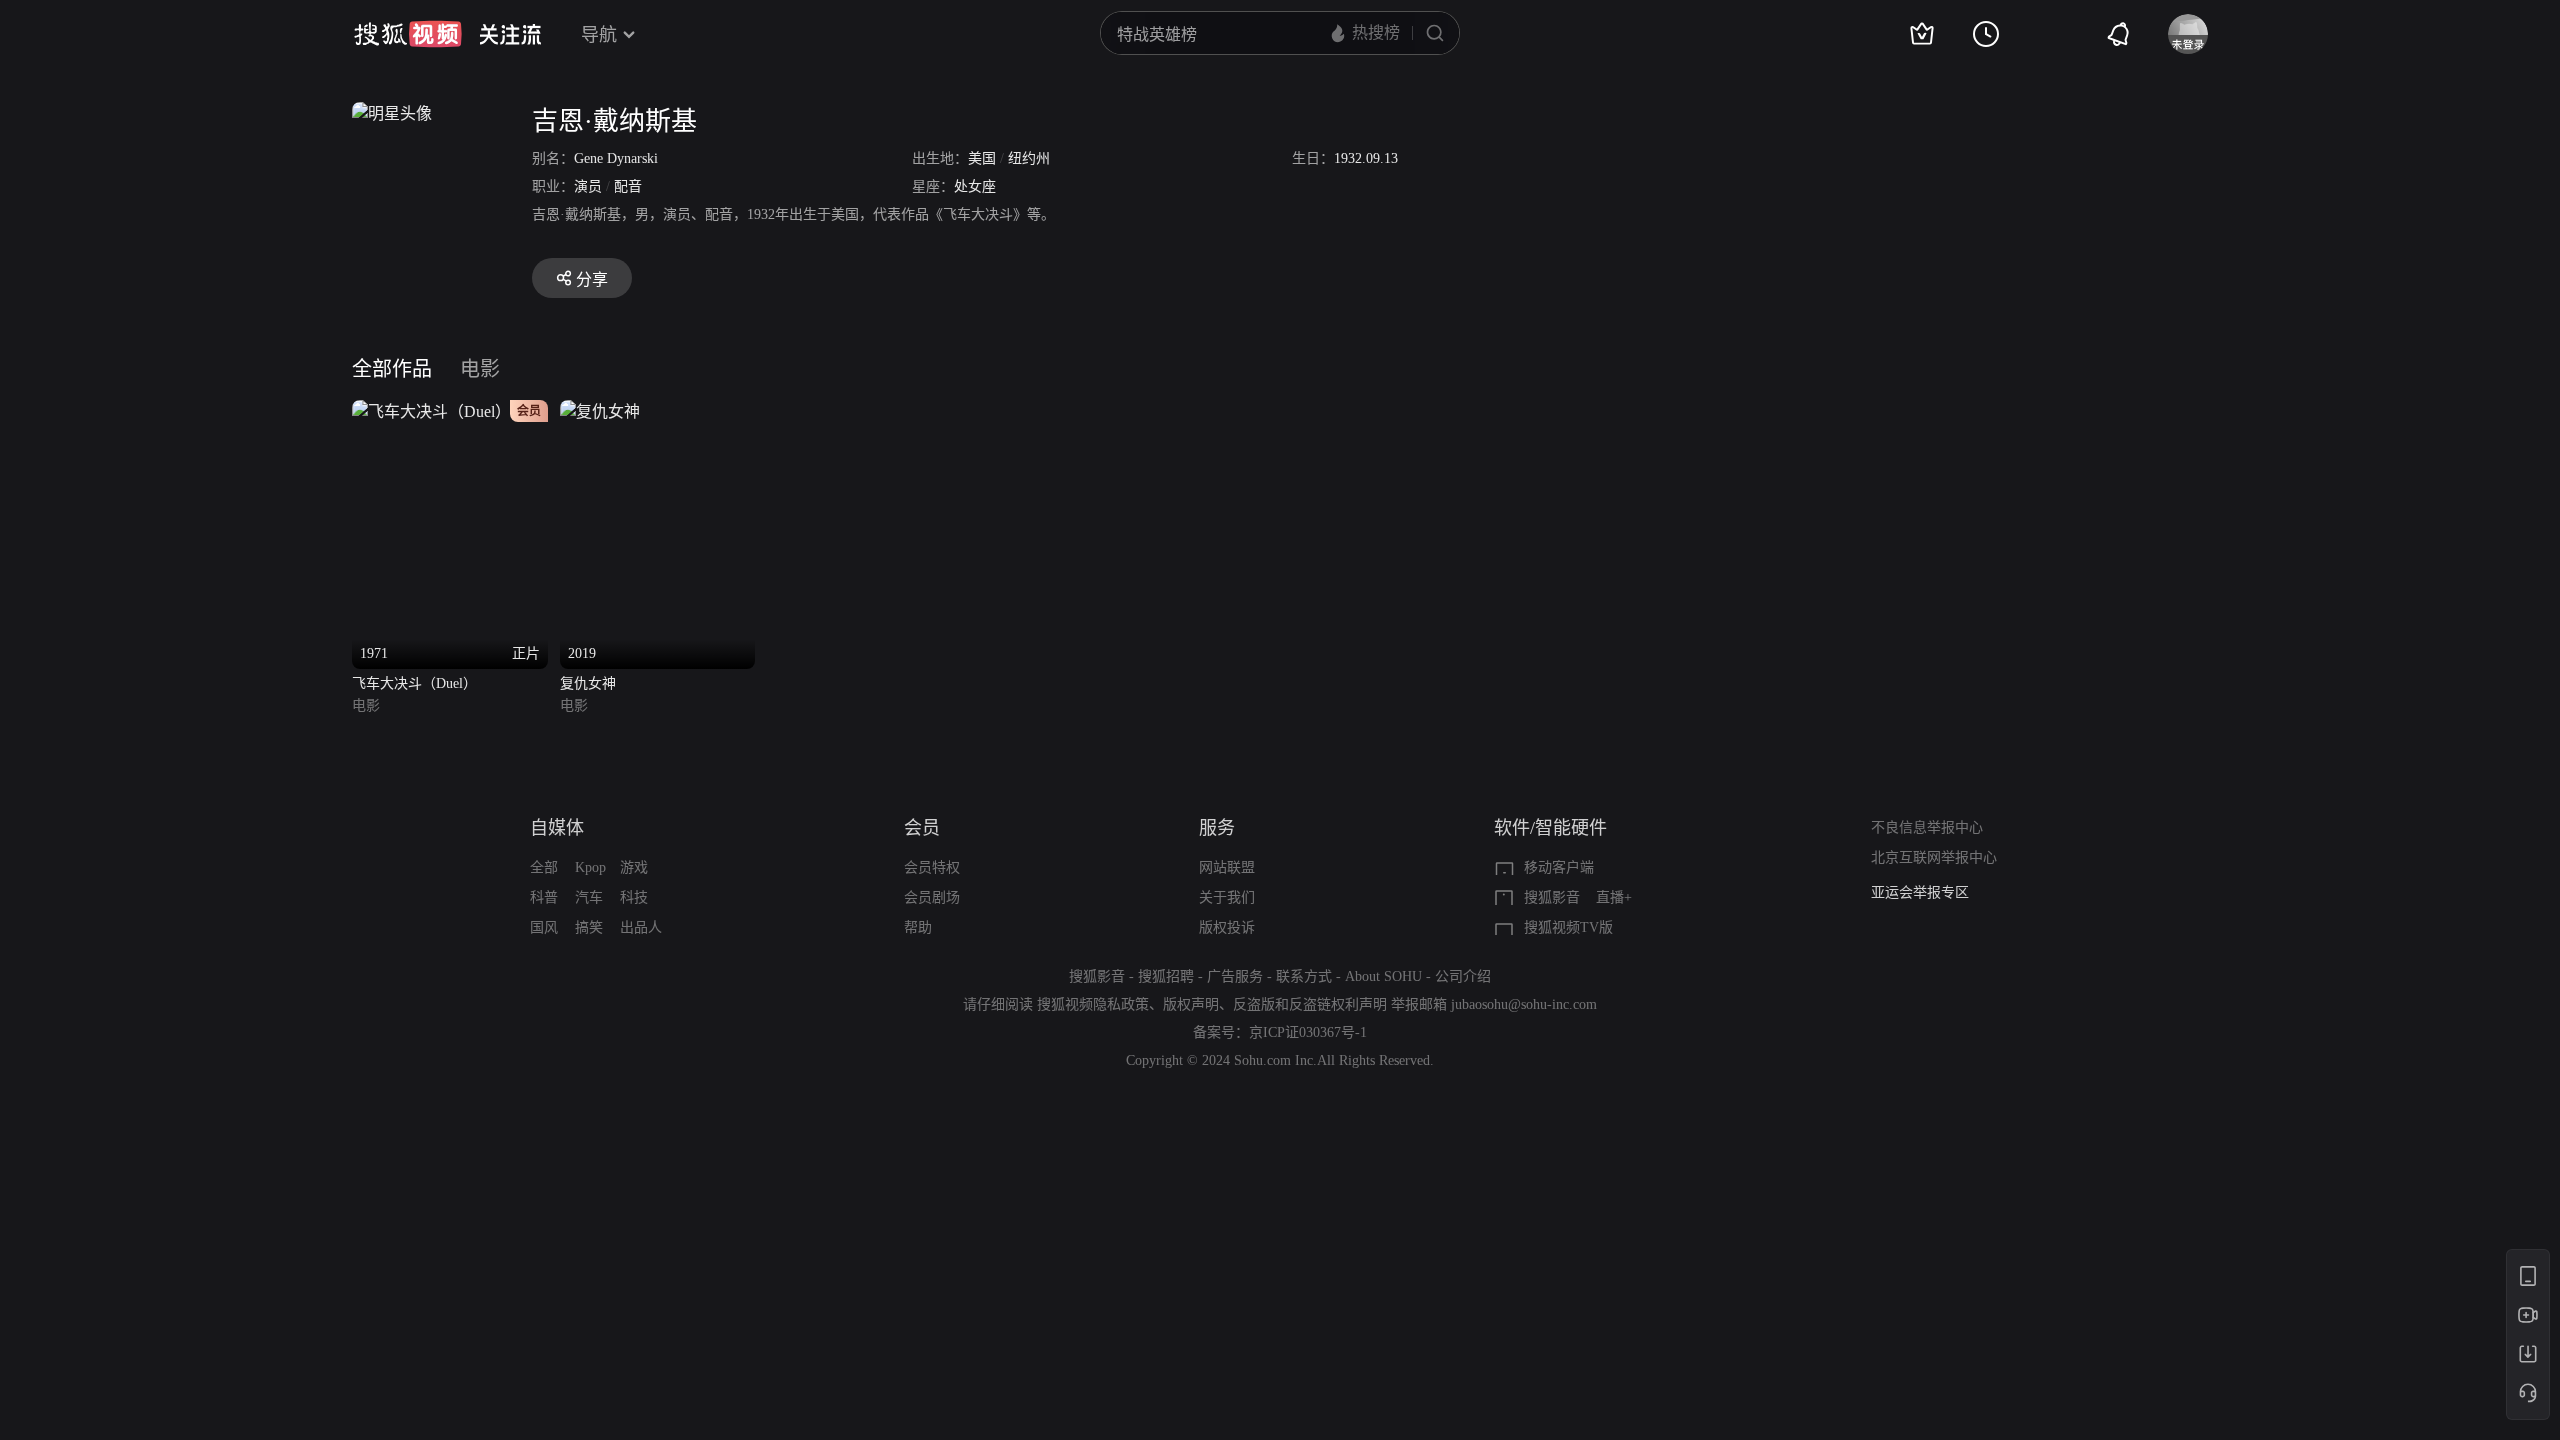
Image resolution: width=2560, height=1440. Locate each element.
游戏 (634, 867)
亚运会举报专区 (1920, 892)
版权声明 (1191, 1004)
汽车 (589, 897)
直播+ (1614, 897)
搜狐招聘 (1166, 976)
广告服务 (1235, 976)
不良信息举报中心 (1927, 827)
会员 (922, 828)
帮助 (918, 927)
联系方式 (1304, 976)
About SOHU (1383, 976)
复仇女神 (588, 683)
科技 (634, 897)
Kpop (590, 867)
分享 (592, 279)
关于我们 (1227, 897)
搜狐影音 (1552, 897)
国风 (544, 927)
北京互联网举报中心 (1934, 857)
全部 (544, 867)
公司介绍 (1463, 976)
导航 (599, 35)
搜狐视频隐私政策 (1093, 1004)
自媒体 (557, 828)
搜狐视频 (408, 34)
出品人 (641, 927)
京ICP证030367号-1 (1308, 1032)
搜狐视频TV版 (1568, 927)
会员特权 (932, 867)
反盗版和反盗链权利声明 (1310, 1004)
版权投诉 (1227, 927)
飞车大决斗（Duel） (414, 683)
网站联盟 (1227, 867)
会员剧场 (932, 897)
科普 (544, 897)
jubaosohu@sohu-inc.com (1524, 1004)
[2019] (600, 411)
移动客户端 (1559, 867)
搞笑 (589, 927)
